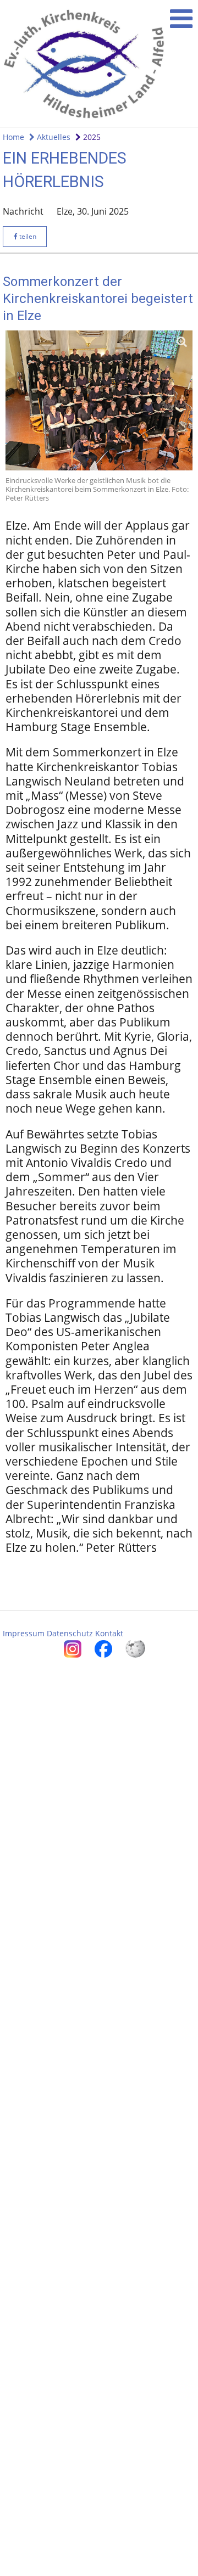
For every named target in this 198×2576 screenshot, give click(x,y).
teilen (27, 236)
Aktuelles (53, 137)
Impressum (24, 1633)
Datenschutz (70, 1633)
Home (13, 137)
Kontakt (109, 1633)
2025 (91, 137)
